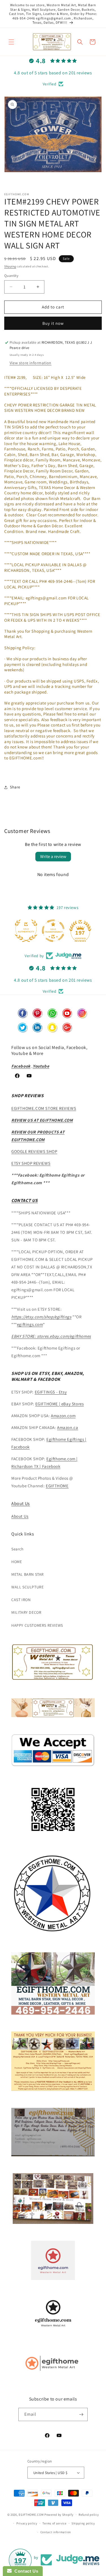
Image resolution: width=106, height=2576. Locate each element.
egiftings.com (30, 1324)
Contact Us (25, 2571)
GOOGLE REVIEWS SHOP (34, 1151)
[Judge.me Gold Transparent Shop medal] (30, 931)
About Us (21, 1503)
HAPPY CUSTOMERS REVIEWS (37, 1625)
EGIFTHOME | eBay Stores (60, 1404)
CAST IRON (21, 1600)
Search (18, 1549)
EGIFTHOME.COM (31, 2515)
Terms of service (54, 2523)
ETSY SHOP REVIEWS (31, 1163)
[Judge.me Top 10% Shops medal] (84, 931)
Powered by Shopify (59, 2515)
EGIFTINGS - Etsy (51, 1392)
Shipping (10, 266)
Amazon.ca (68, 1427)
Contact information (56, 2532)
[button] (11, 42)
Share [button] (15, 787)
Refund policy (89, 2515)
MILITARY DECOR (26, 1612)
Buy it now (53, 323)
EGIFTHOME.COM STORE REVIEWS (44, 1108)
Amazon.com (63, 1416)
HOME (17, 1562)
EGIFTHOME (57, 1486)
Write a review (53, 856)
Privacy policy (27, 2523)
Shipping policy (83, 2523)
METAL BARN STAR (28, 1574)
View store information (31, 363)
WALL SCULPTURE (27, 1587)
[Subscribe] (81, 2414)
